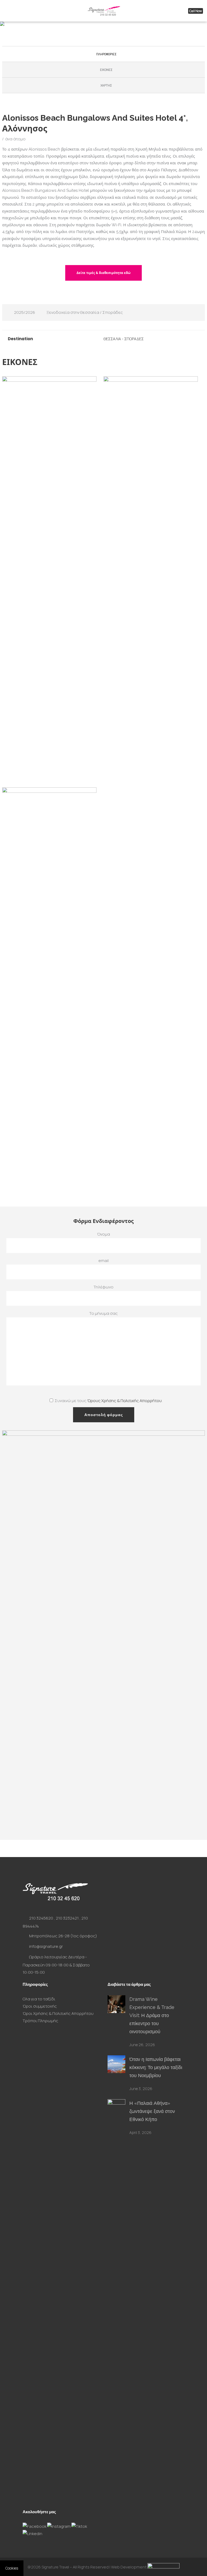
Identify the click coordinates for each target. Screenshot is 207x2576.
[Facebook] (35, 2526)
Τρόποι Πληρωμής (40, 2021)
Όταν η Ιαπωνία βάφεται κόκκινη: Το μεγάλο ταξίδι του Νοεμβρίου (156, 2067)
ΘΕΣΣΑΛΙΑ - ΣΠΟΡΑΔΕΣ (124, 339)
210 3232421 (67, 1918)
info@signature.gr (46, 1946)
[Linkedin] (32, 2534)
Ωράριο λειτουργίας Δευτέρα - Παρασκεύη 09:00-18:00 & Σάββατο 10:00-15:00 (56, 1965)
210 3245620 (41, 1918)
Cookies (12, 2568)
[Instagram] (59, 2526)
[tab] (104, 54)
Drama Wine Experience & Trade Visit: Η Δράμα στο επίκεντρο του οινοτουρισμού (152, 2015)
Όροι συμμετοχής (40, 2006)
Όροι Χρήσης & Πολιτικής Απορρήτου (58, 2013)
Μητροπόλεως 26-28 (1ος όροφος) (63, 1936)
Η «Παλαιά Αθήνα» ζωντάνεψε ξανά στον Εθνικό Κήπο (152, 2111)
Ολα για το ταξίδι (39, 1999)
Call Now (196, 11)
